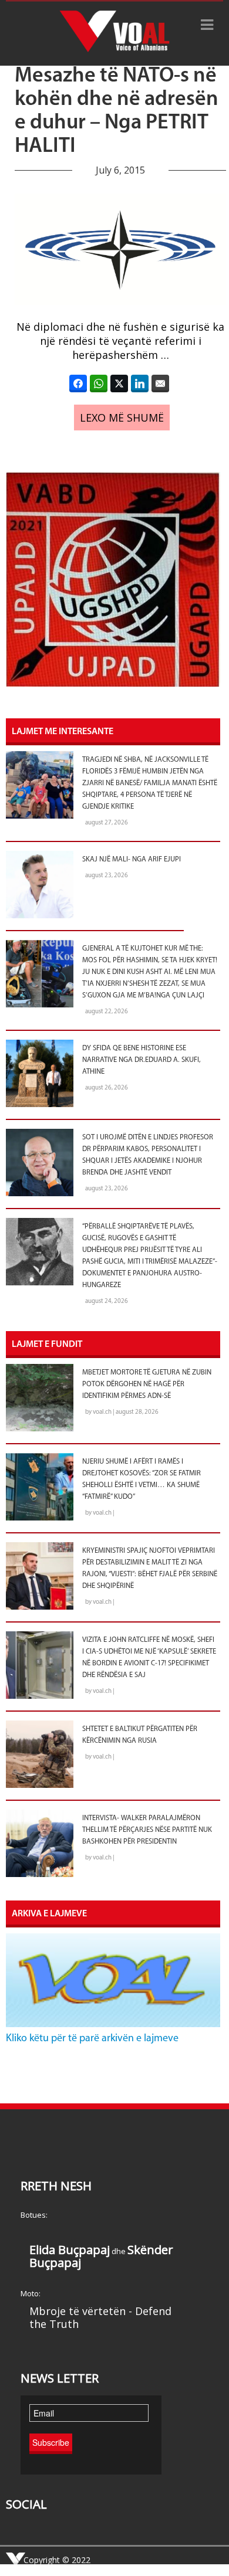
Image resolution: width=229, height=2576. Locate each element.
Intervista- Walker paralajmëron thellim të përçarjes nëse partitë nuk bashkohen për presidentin (147, 1830)
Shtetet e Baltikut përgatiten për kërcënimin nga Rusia (140, 1735)
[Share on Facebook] (78, 383)
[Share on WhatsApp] (99, 383)
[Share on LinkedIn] (140, 383)
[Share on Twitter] (119, 383)
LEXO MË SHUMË (122, 418)
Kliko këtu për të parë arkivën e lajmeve (92, 2039)
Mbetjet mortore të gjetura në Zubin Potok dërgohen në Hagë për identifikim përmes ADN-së (147, 1384)
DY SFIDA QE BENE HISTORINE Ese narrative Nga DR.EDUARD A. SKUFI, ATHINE (142, 1060)
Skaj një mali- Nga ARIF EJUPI (132, 860)
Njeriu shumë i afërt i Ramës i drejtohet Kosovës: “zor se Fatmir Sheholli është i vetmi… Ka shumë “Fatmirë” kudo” (142, 1479)
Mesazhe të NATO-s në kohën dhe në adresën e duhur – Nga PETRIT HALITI (117, 111)
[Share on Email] (160, 383)
